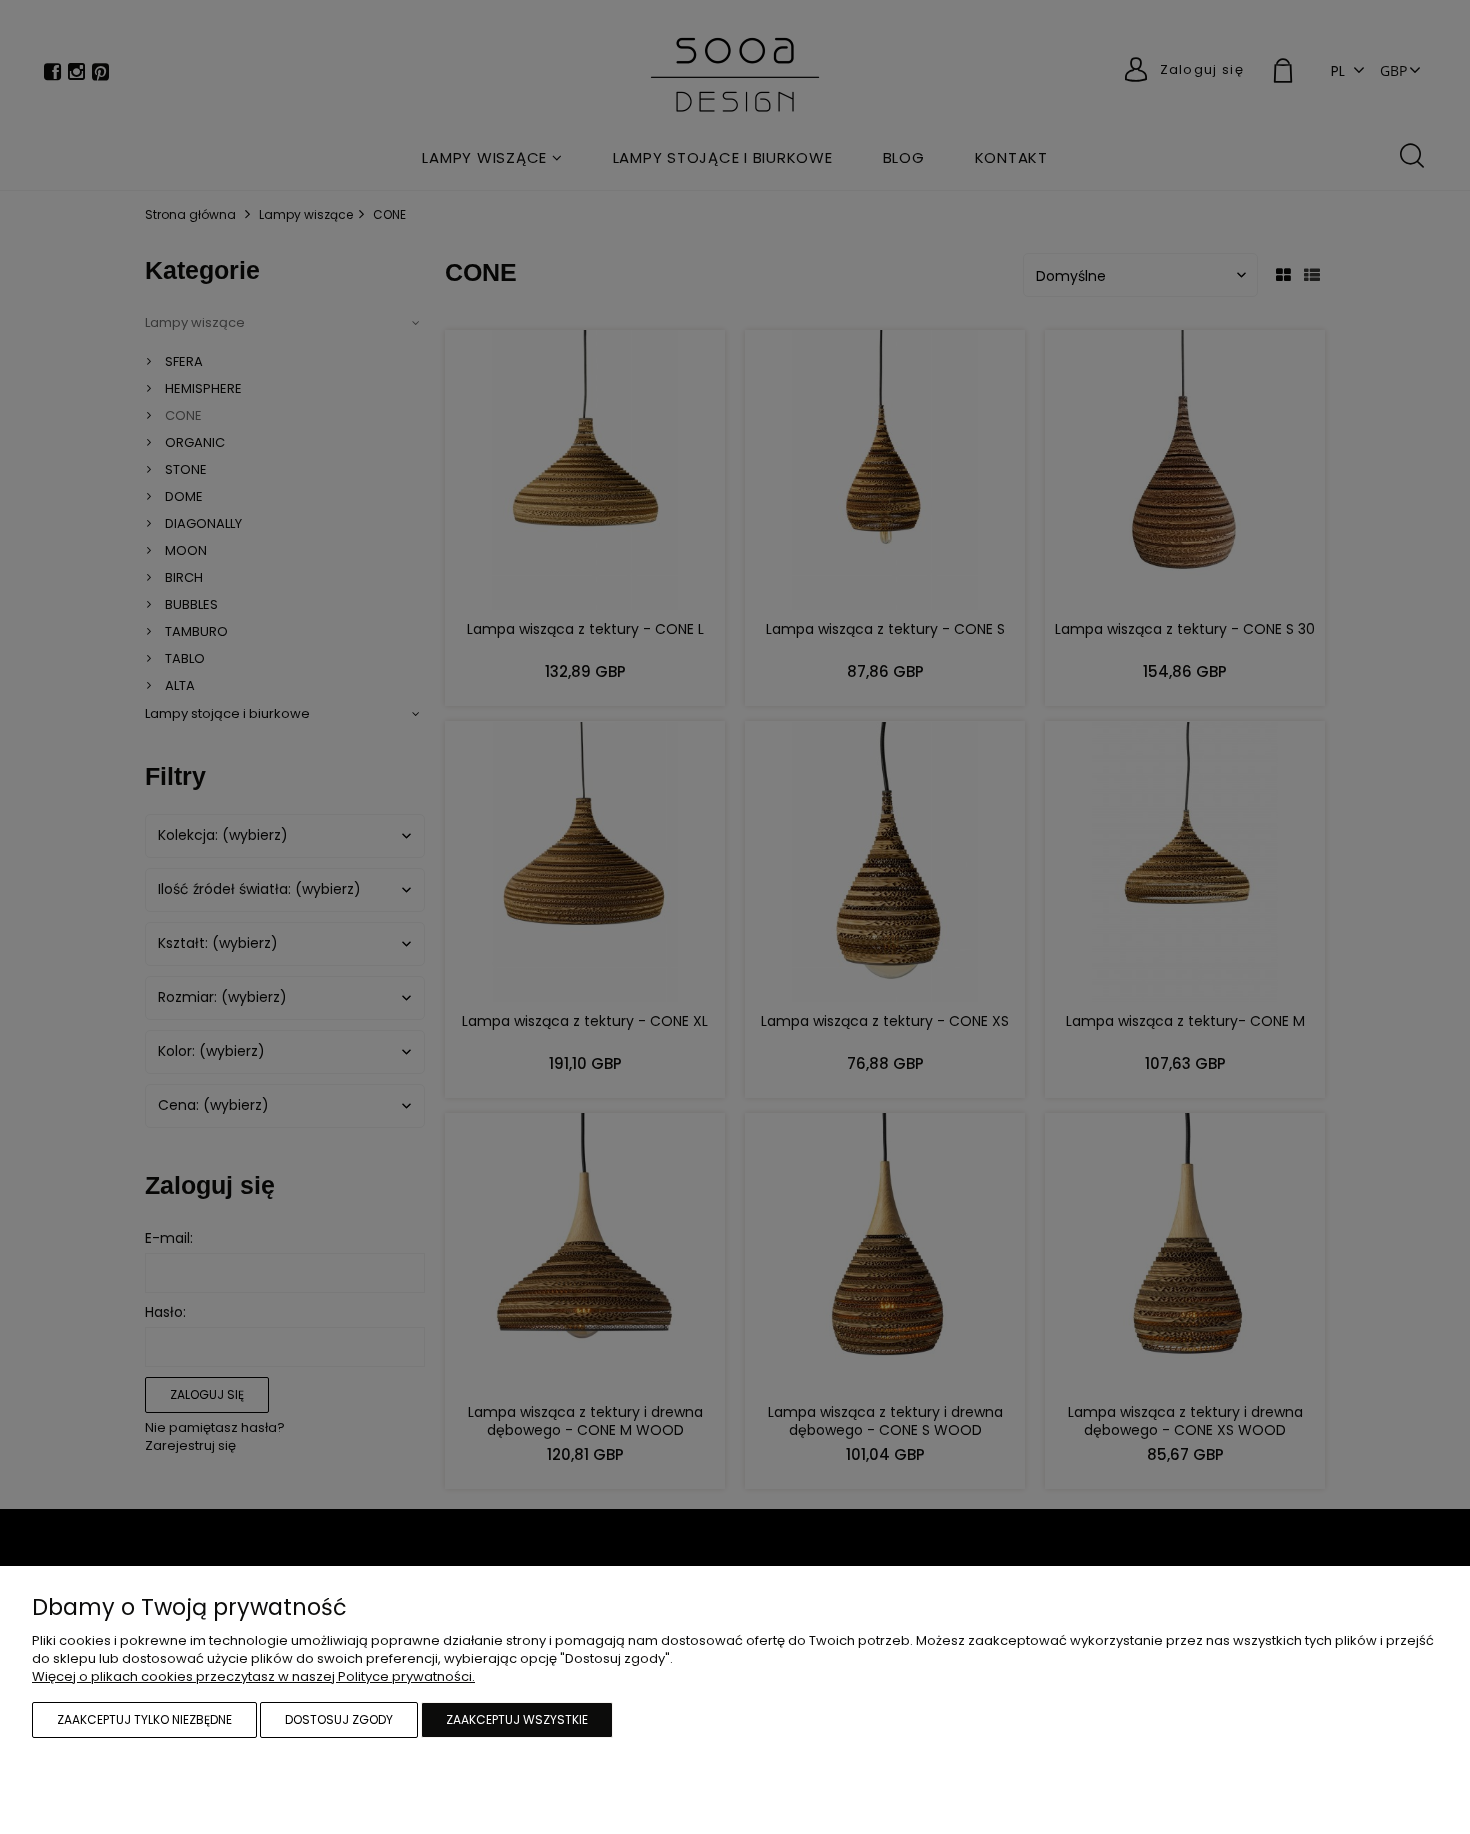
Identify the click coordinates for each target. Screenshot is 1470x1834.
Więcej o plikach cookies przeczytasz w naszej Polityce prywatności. (253, 1676)
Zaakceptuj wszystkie (517, 1719)
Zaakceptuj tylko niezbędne (144, 1719)
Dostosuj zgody (339, 1719)
